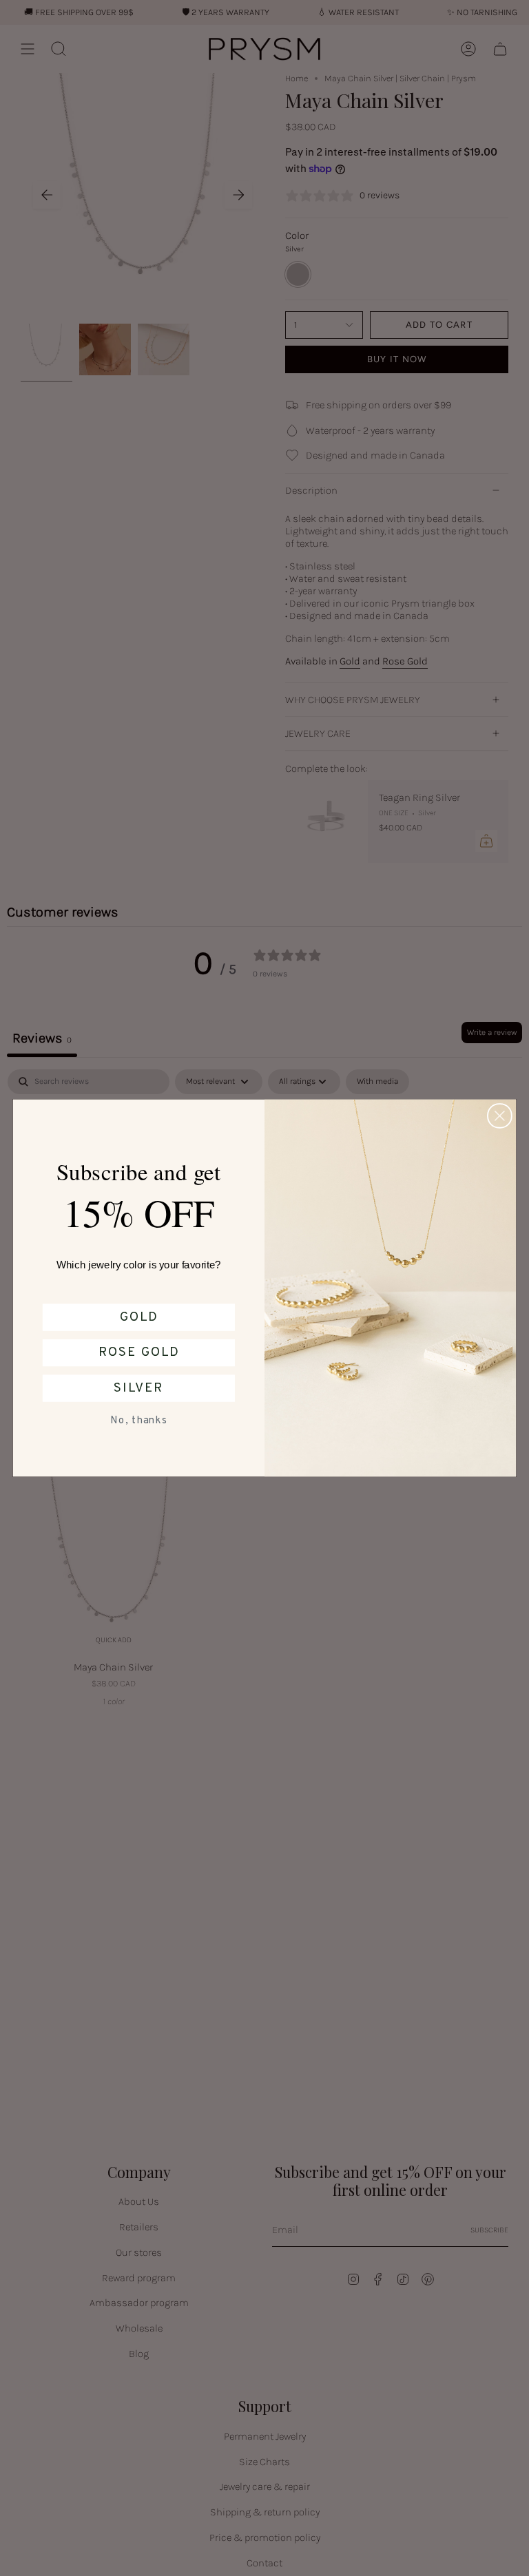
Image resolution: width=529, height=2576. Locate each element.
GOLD (139, 1317)
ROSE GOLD (139, 1352)
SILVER (138, 1388)
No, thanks (138, 1421)
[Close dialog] (500, 1116)
